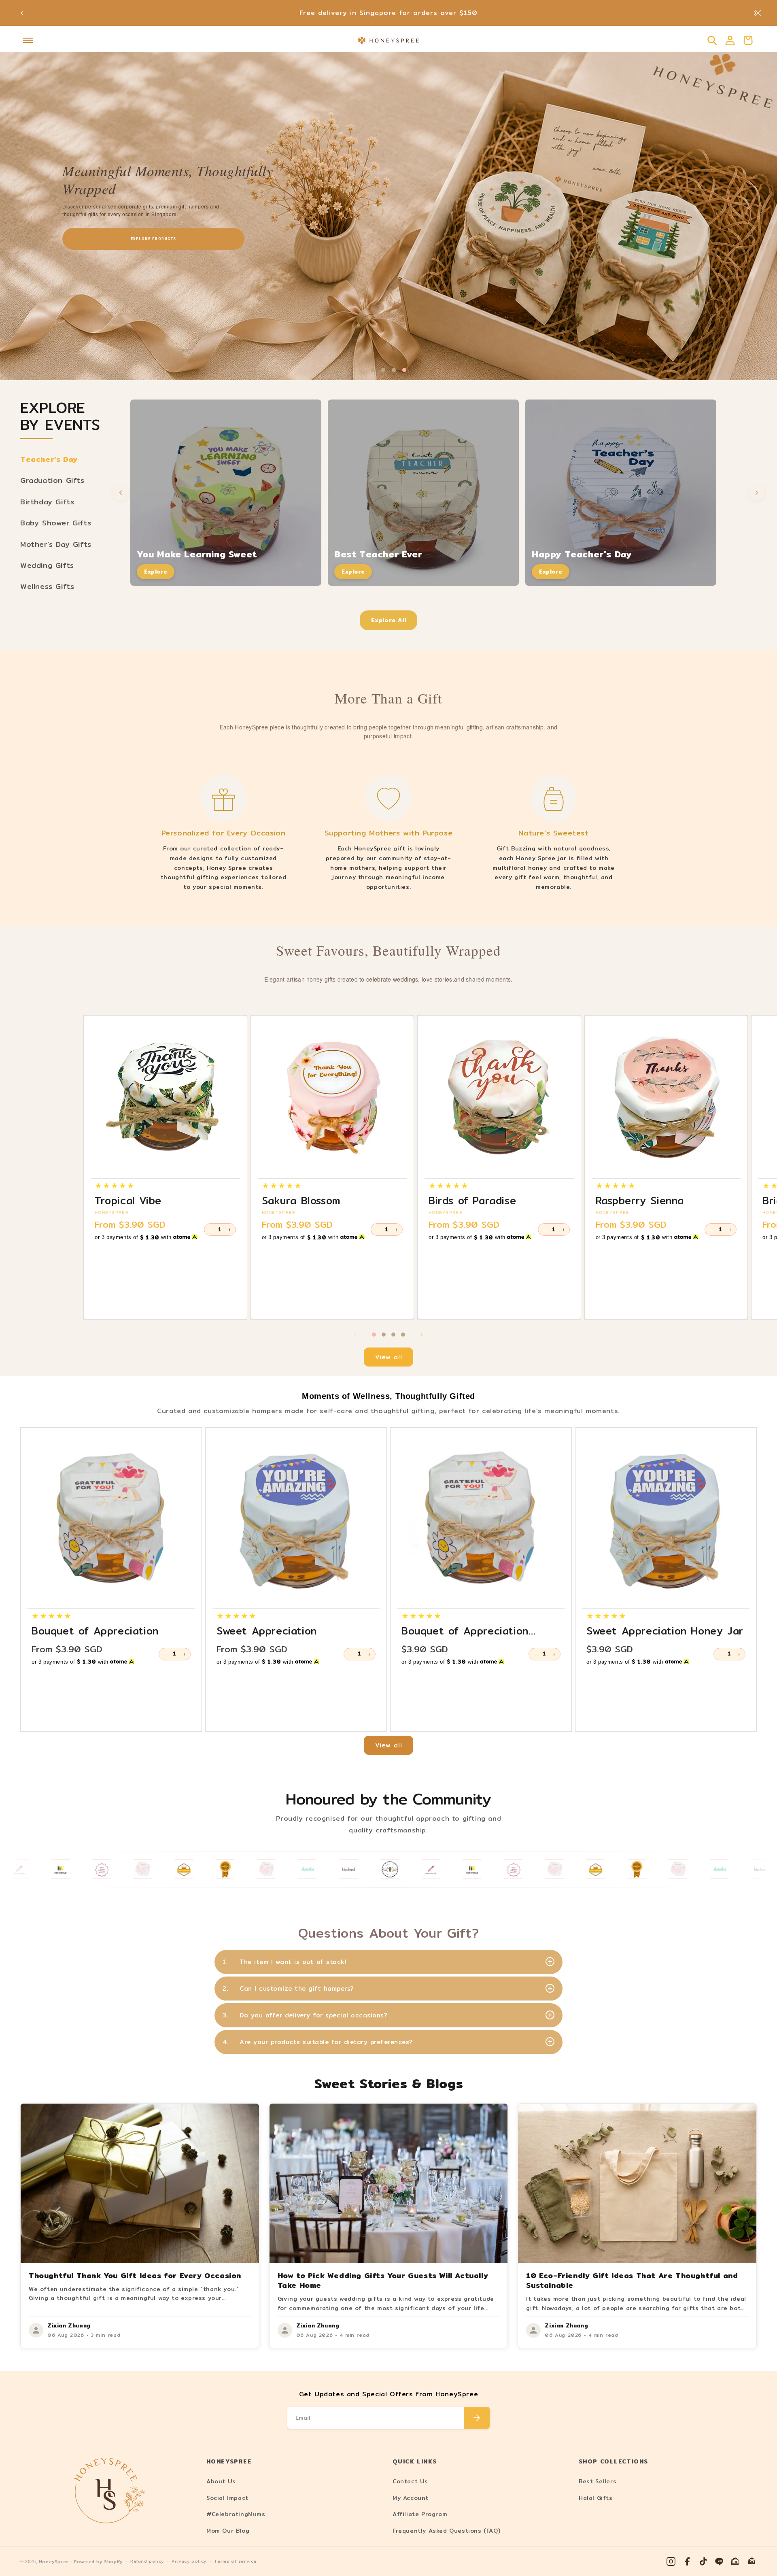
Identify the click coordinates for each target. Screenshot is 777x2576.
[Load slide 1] (374, 1335)
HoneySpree (54, 2562)
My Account (411, 2498)
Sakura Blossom (301, 1201)
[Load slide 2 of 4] (383, 370)
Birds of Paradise (472, 1201)
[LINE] (720, 2561)
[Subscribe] (477, 2418)
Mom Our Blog (228, 2531)
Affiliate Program (420, 2514)
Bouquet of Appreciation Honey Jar (465, 1631)
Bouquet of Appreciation (95, 1631)
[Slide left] (355, 1335)
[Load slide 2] (384, 1335)
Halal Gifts (596, 2498)
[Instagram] (671, 2561)
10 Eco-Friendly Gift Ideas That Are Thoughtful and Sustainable (632, 2280)
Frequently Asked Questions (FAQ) (446, 2531)
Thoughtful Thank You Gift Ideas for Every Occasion (135, 2275)
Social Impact (227, 2498)
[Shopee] (736, 2561)
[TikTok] (703, 2561)
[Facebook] (687, 2561)
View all (389, 1357)
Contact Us (410, 2481)
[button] (28, 40)
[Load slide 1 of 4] (373, 370)
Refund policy (147, 2561)
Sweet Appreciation (267, 1631)
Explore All (389, 620)
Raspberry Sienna (640, 1201)
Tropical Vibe (128, 1201)
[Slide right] (422, 1335)
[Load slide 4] (403, 1335)
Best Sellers (598, 2481)
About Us (221, 2481)
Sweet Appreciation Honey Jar (665, 1631)
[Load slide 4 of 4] (404, 370)
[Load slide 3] (393, 1335)
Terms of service (235, 2561)
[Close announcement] (758, 13)
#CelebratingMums (236, 2514)
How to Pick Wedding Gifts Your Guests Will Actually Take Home (383, 2280)
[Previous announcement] (22, 13)
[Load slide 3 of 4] (394, 370)
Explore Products (153, 239)
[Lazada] (752, 2561)
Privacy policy (189, 2561)
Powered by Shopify (98, 2562)
